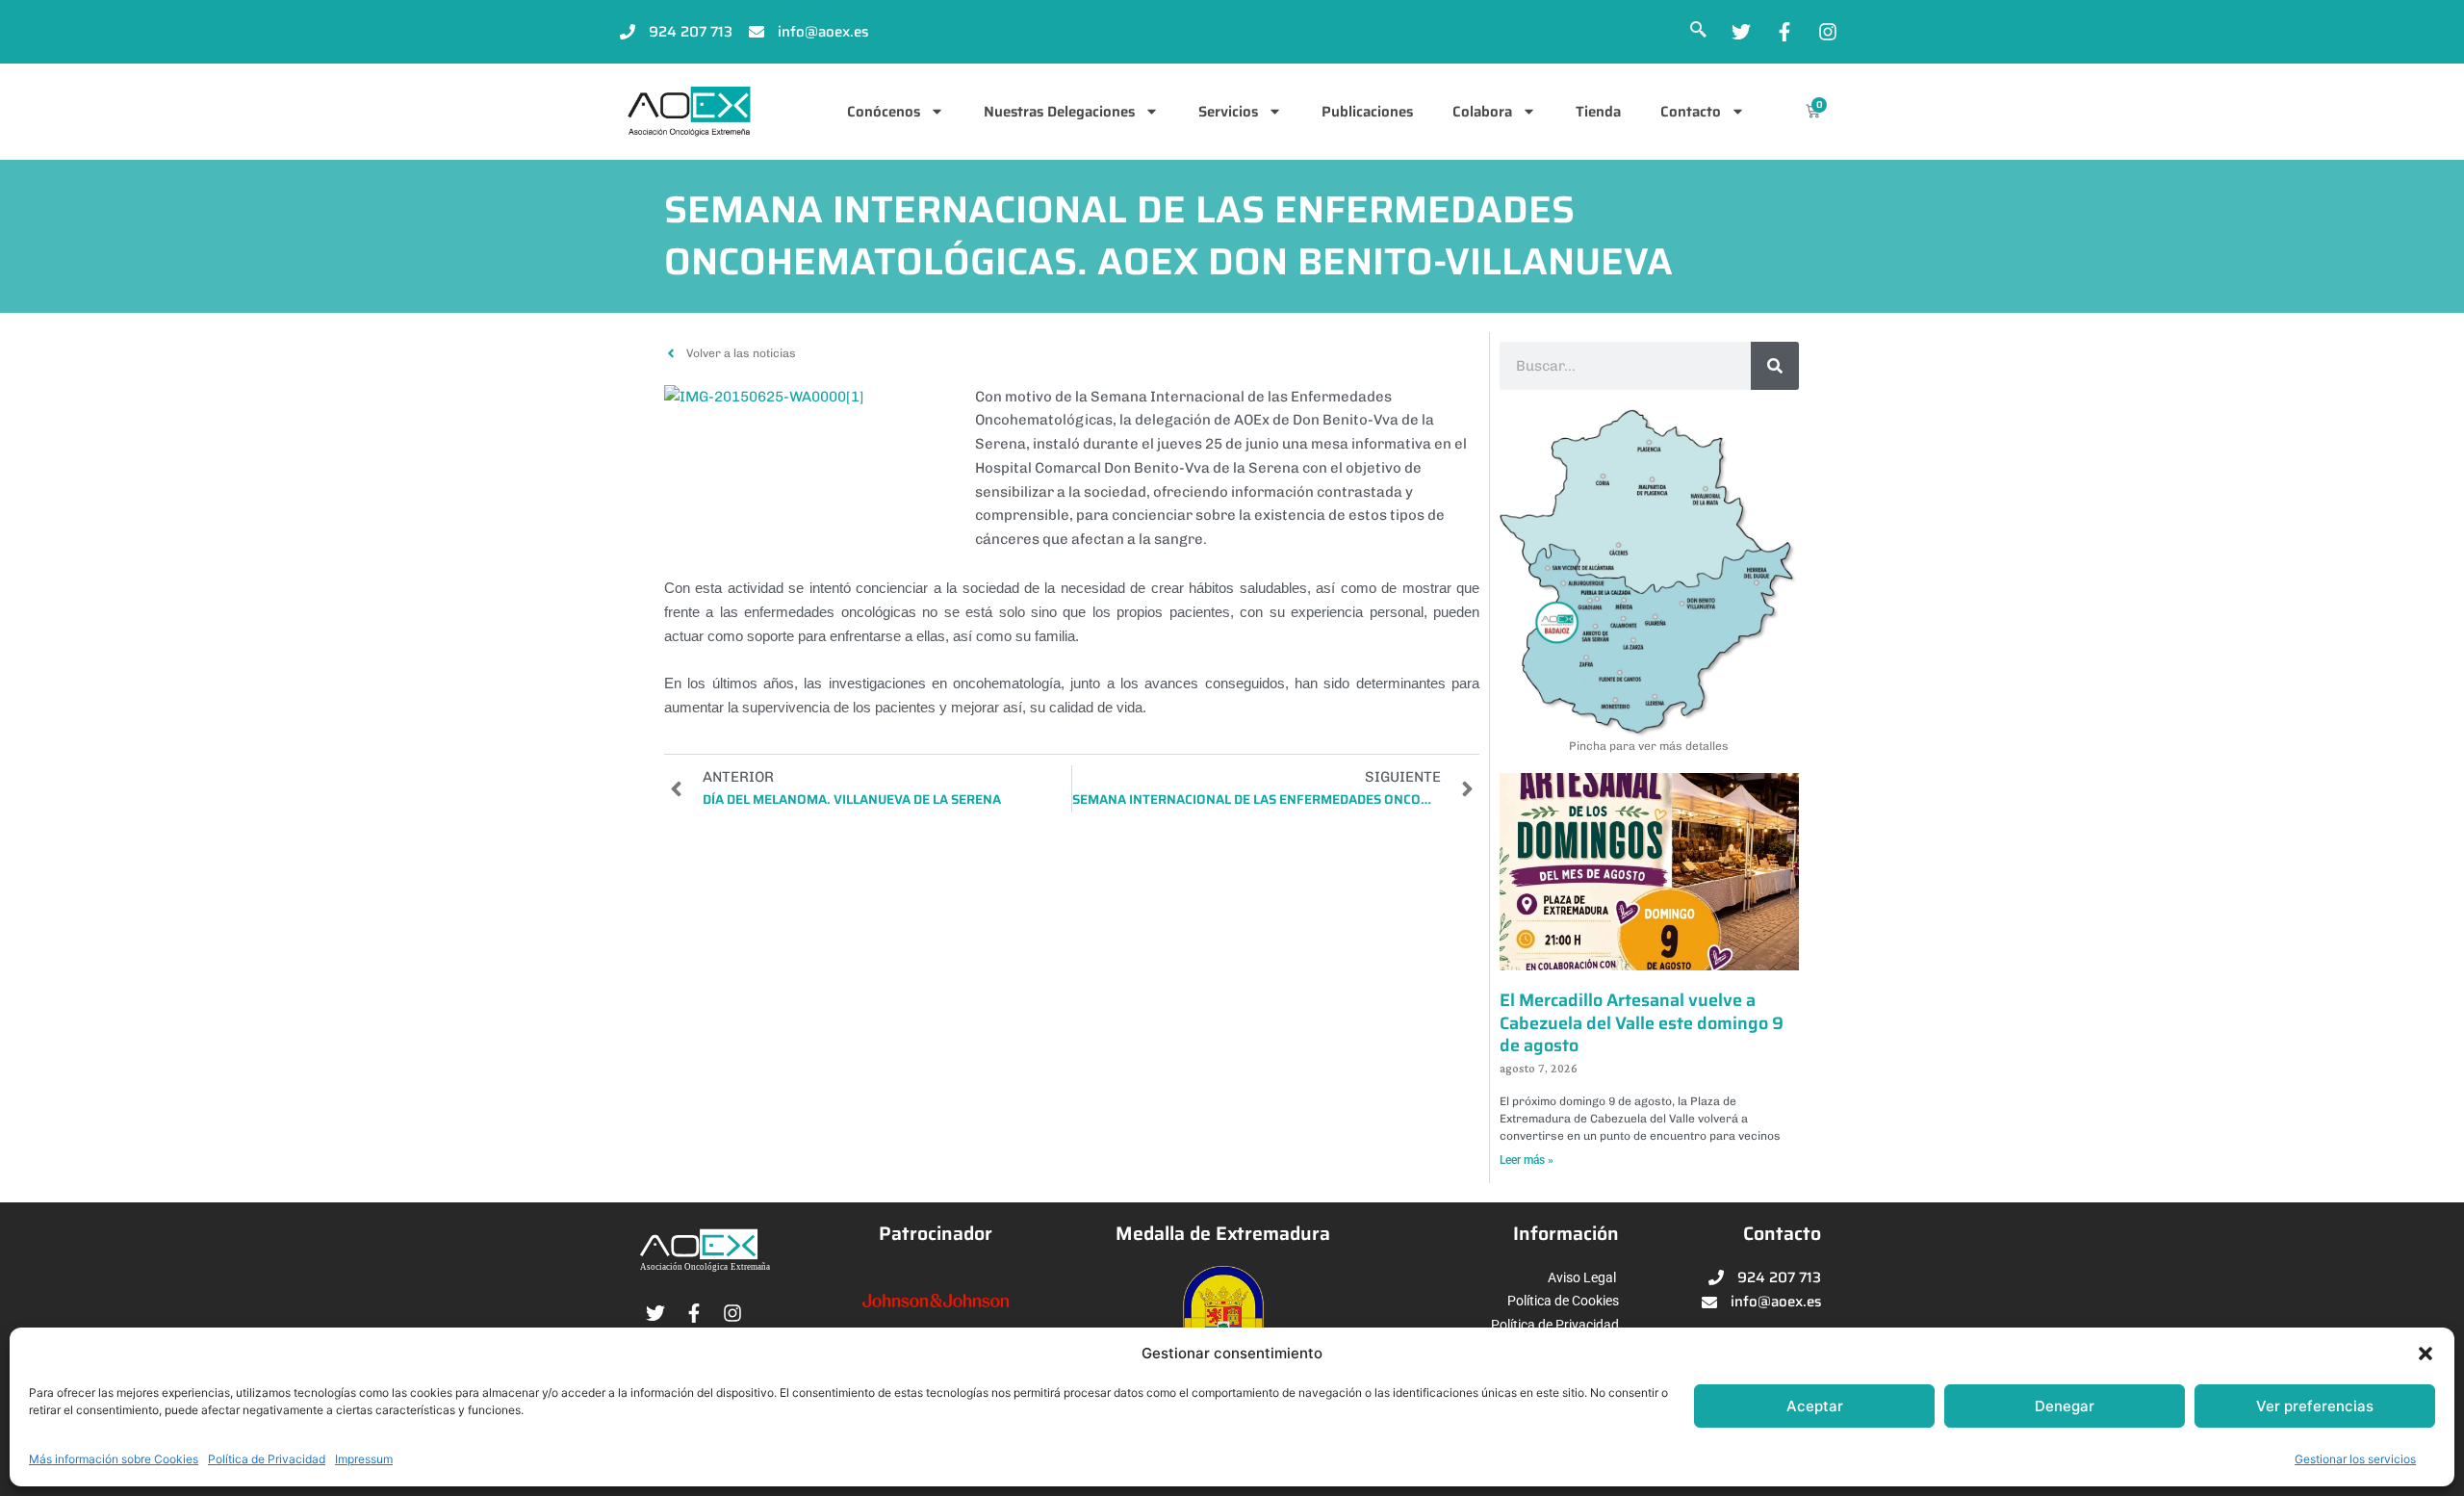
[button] (2425, 1354)
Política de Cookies (1563, 1301)
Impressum (364, 1459)
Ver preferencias (2315, 1406)
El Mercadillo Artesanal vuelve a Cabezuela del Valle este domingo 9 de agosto (1642, 1023)
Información (1566, 1234)
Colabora (1482, 112)
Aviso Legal (1582, 1277)
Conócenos (884, 112)
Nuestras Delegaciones (1059, 112)
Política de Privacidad (267, 1459)
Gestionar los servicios (2355, 1459)
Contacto (1691, 112)
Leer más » (1527, 1160)
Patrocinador (936, 1234)
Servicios (1228, 112)
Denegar (2065, 1406)
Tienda (1598, 112)
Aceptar (1815, 1406)
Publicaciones (1367, 112)
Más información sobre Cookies (114, 1459)
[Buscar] (1775, 366)
